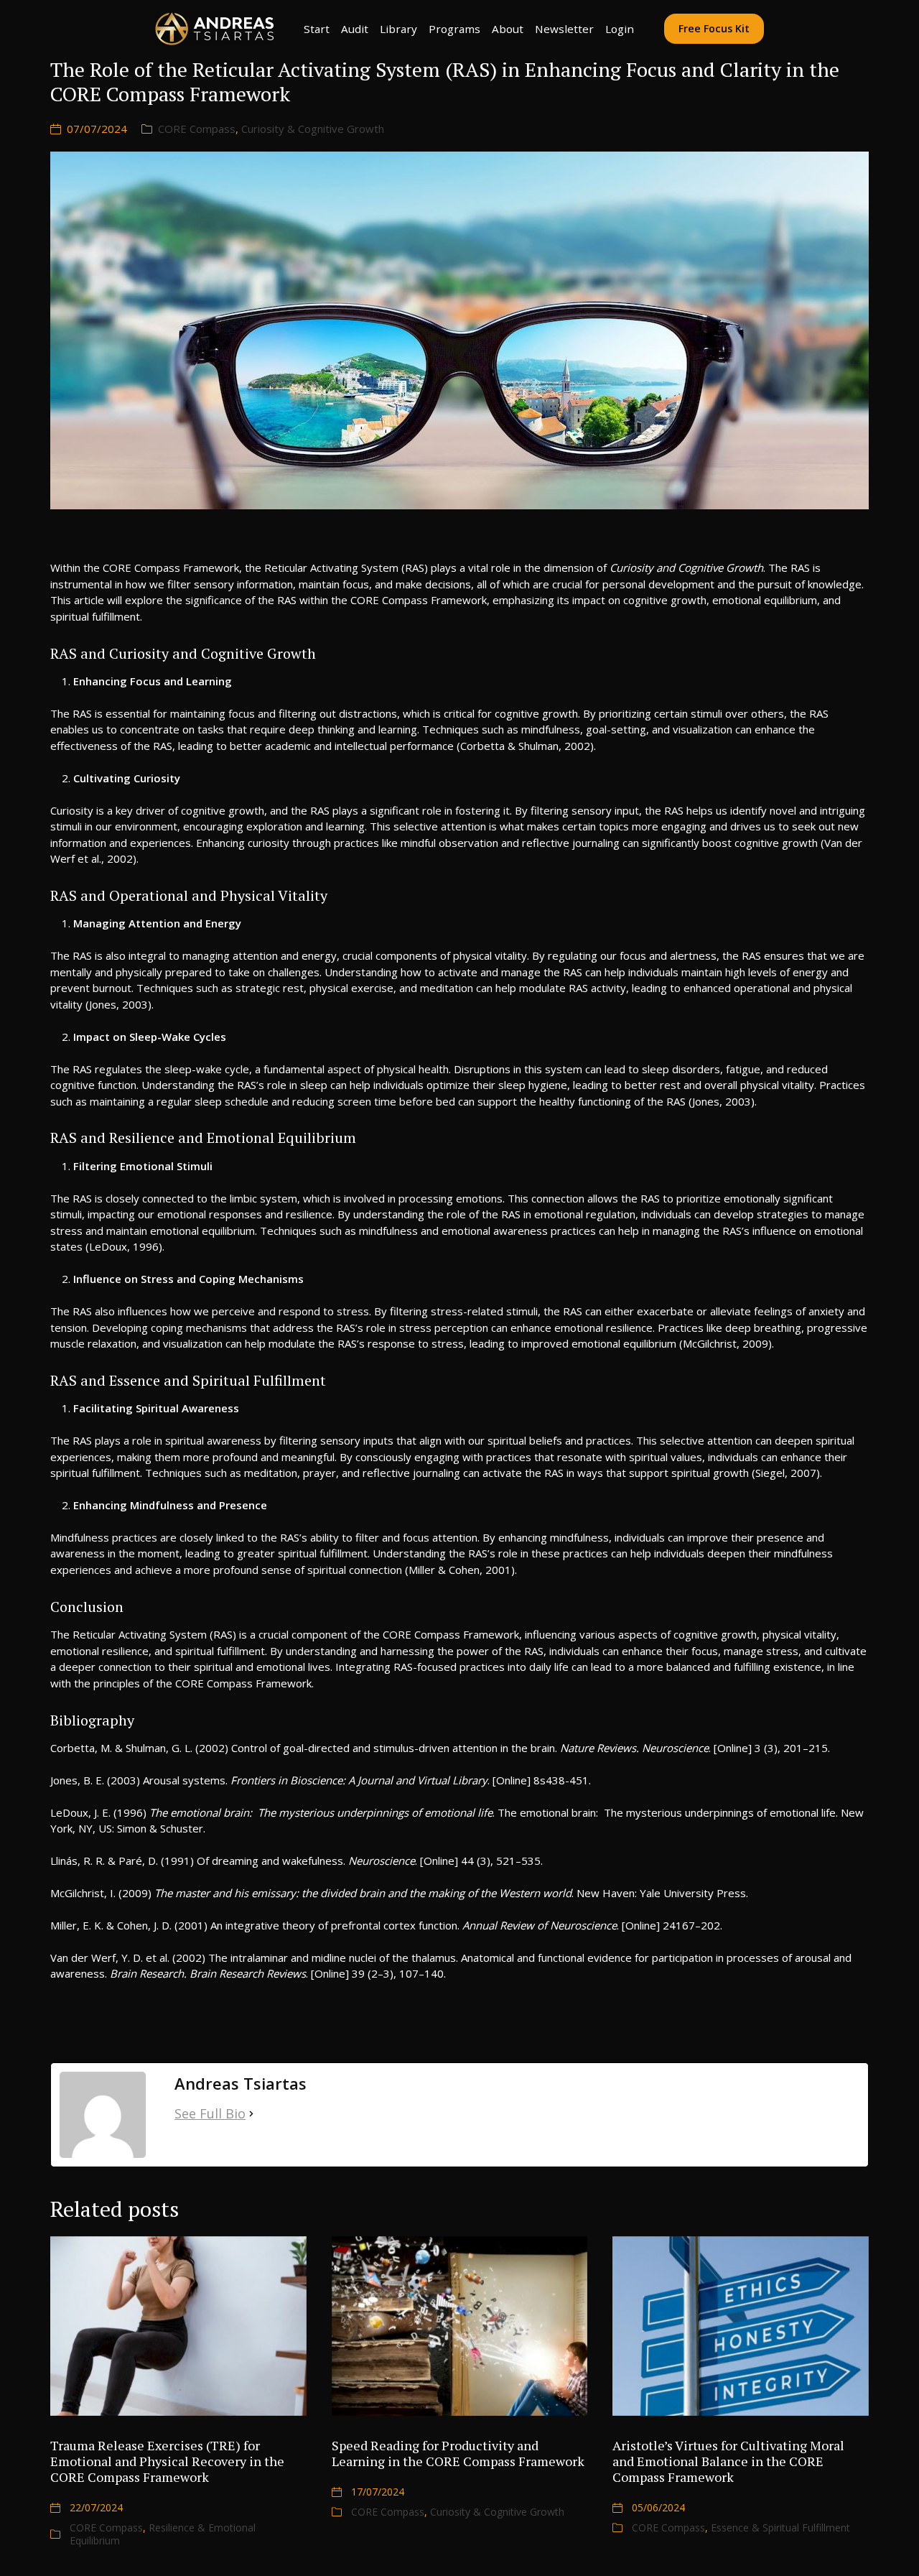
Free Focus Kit (714, 28)
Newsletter (564, 29)
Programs (454, 29)
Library (398, 29)
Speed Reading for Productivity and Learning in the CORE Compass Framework (458, 2453)
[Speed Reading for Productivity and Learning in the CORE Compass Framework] (460, 2326)
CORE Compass (197, 129)
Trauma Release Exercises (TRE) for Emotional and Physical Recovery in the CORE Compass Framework (167, 2461)
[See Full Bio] (251, 2114)
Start (317, 29)
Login (620, 29)
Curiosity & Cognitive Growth (313, 129)
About (508, 29)
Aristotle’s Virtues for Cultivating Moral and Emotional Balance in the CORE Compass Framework (728, 2461)
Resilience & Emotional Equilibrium (163, 2534)
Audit (355, 29)
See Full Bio (210, 2113)
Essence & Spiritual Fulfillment (780, 2528)
